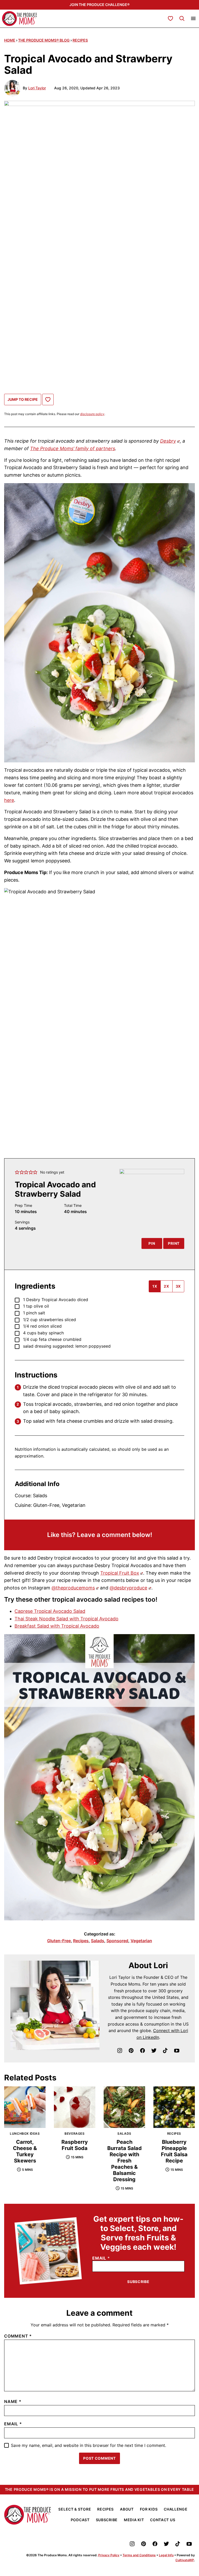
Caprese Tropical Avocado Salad (50, 1611)
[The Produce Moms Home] (20, 19)
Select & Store (75, 2509)
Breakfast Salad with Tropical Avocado (57, 1626)
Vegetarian (141, 1941)
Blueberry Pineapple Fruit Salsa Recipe (174, 2151)
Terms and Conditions (139, 2555)
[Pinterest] (131, 2051)
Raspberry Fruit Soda (75, 2145)
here (9, 800)
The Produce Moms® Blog (44, 40)
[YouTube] (177, 2051)
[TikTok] (165, 2051)
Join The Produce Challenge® (99, 5)
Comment (18, 2336)
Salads (98, 1941)
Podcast (80, 2520)
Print (174, 1243)
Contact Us (163, 2520)
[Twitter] (154, 2051)
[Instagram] (120, 2051)
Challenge (176, 2509)
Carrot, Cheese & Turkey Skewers (25, 2151)
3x (178, 1286)
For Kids (149, 2509)
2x (166, 1286)
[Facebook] (143, 2051)
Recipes (80, 40)
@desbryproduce (128, 1588)
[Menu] (193, 18)
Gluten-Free (59, 1941)
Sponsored (117, 1941)
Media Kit (134, 2520)
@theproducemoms (73, 1588)
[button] (17, 1172)
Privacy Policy (109, 2555)
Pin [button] (152, 1243)
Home (10, 40)
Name (13, 2401)
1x (155, 1286)
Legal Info (166, 2555)
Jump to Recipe (23, 399)
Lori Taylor (37, 88)
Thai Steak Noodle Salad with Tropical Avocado (66, 1619)
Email (101, 2258)
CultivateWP (185, 2560)
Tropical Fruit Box (120, 1573)
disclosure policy (92, 414)
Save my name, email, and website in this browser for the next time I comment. (88, 2445)
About (127, 2509)
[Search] (182, 18)
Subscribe (138, 2282)
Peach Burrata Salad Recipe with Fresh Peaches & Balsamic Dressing (125, 2161)
